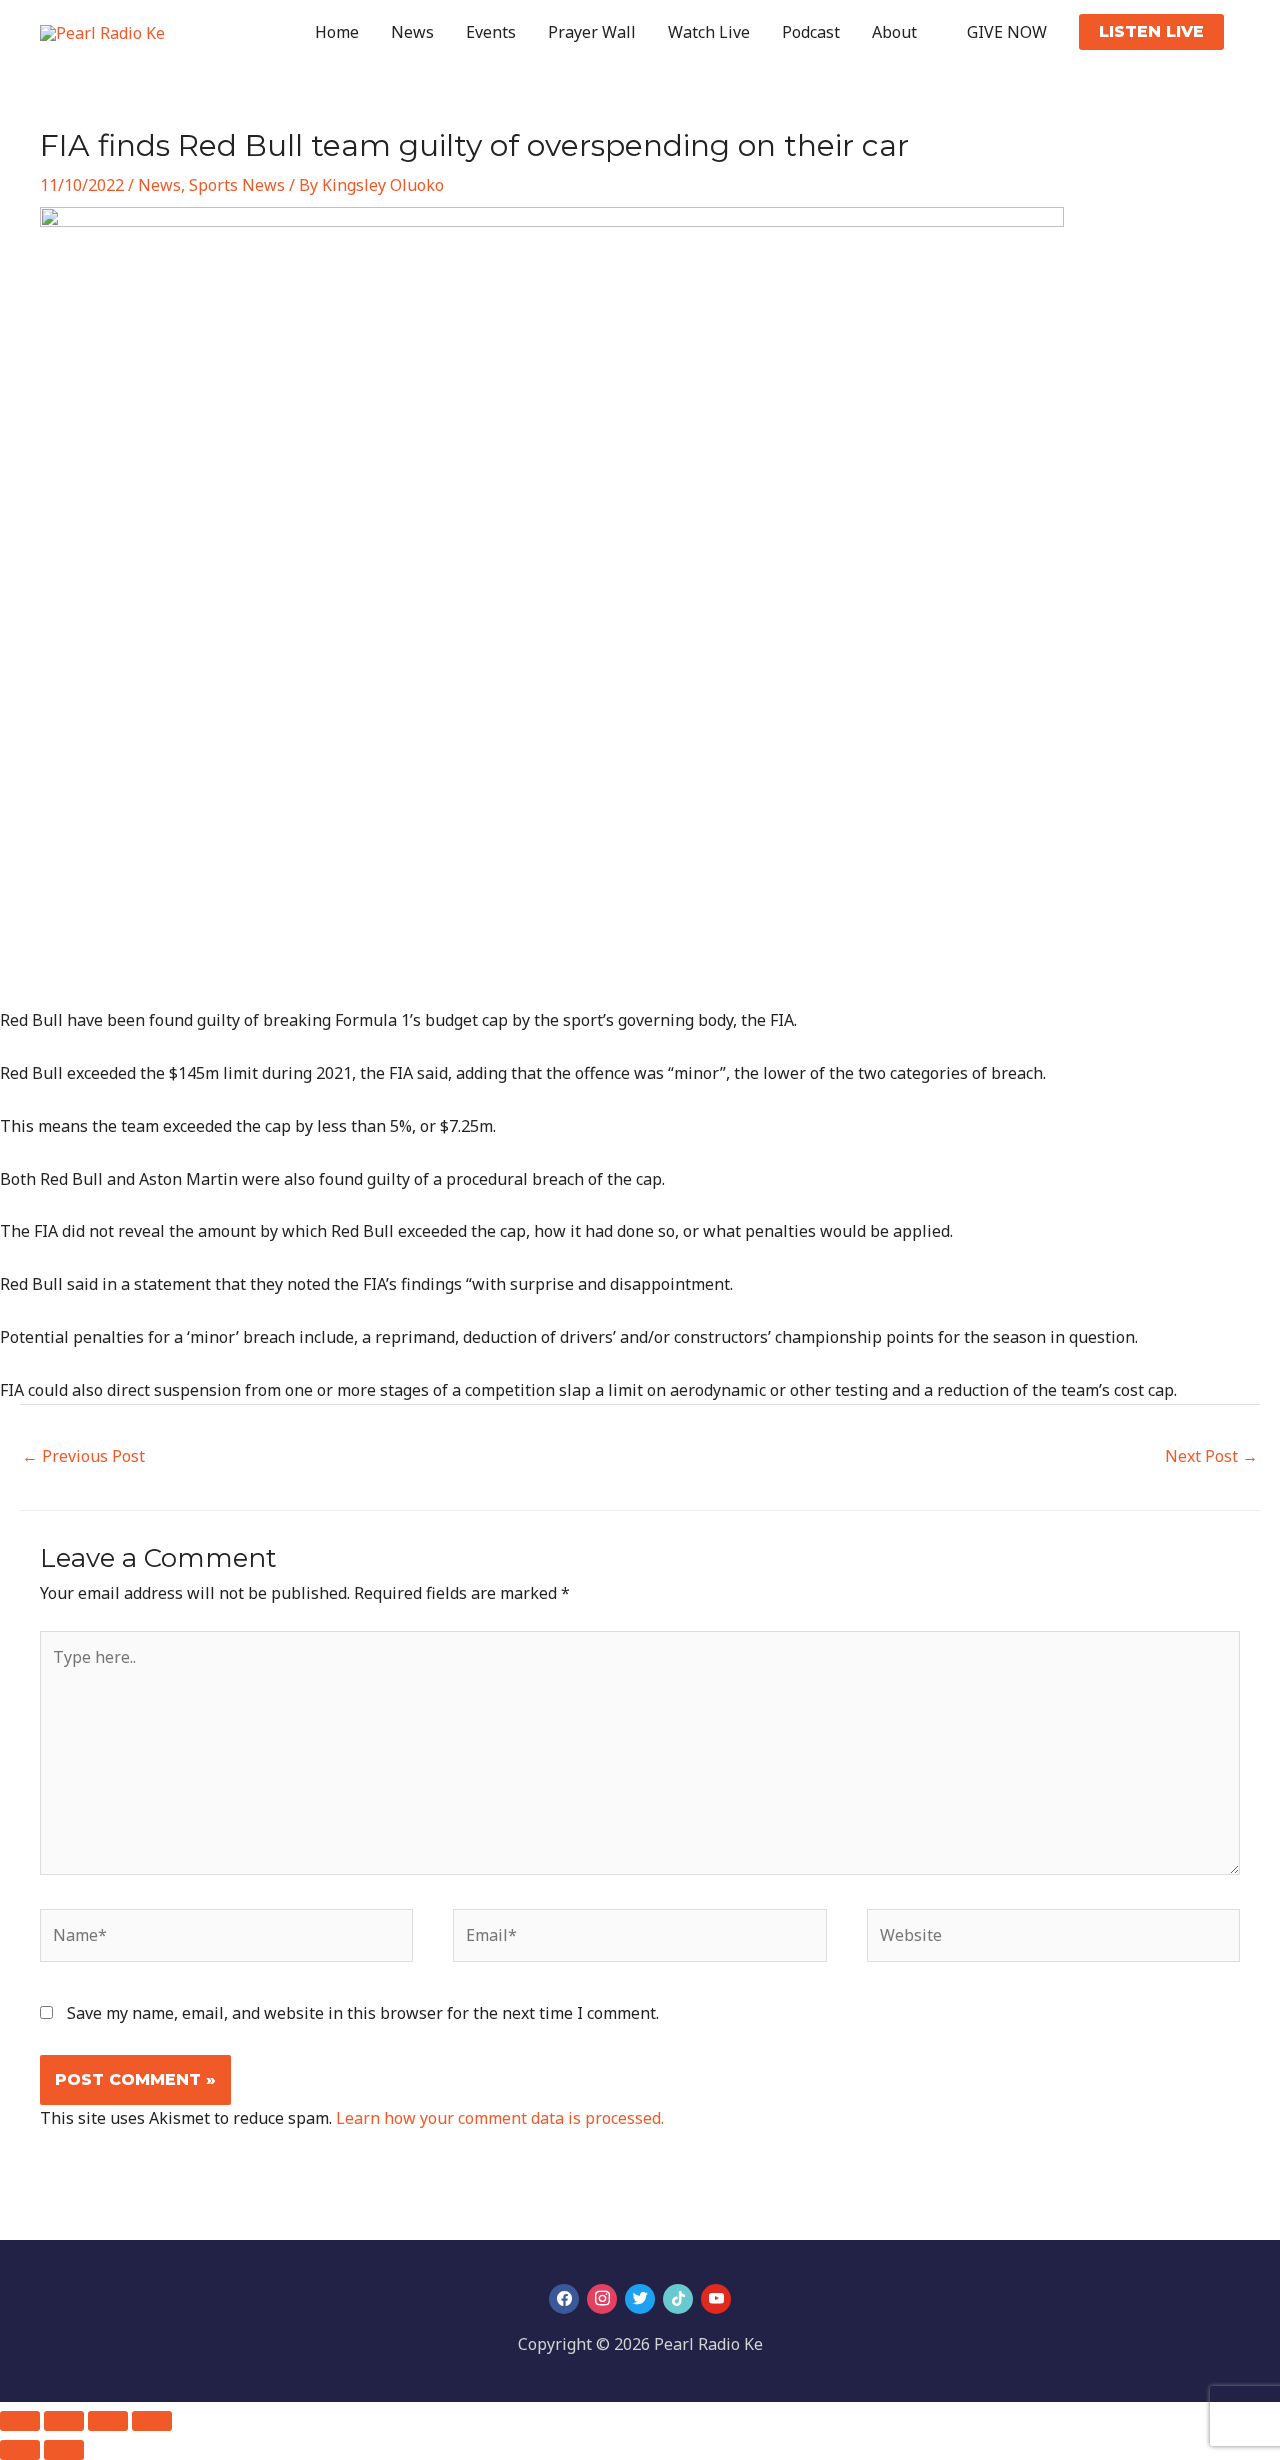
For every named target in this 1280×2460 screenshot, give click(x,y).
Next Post (1211, 1456)
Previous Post (83, 1456)
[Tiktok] (678, 2298)
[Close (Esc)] (152, 2421)
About (894, 32)
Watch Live (709, 32)
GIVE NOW (1007, 32)
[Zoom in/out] (20, 2421)
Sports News (237, 185)
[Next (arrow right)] (64, 2450)
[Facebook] (564, 2298)
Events (491, 32)
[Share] (108, 2421)
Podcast (811, 32)
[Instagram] (602, 2298)
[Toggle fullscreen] (64, 2421)
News (412, 32)
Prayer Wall (592, 32)
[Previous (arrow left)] (20, 2450)
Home (337, 32)
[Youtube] (716, 2298)
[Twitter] (640, 2298)
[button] (1151, 32)
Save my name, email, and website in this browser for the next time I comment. (363, 2013)
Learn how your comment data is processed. (500, 2118)
